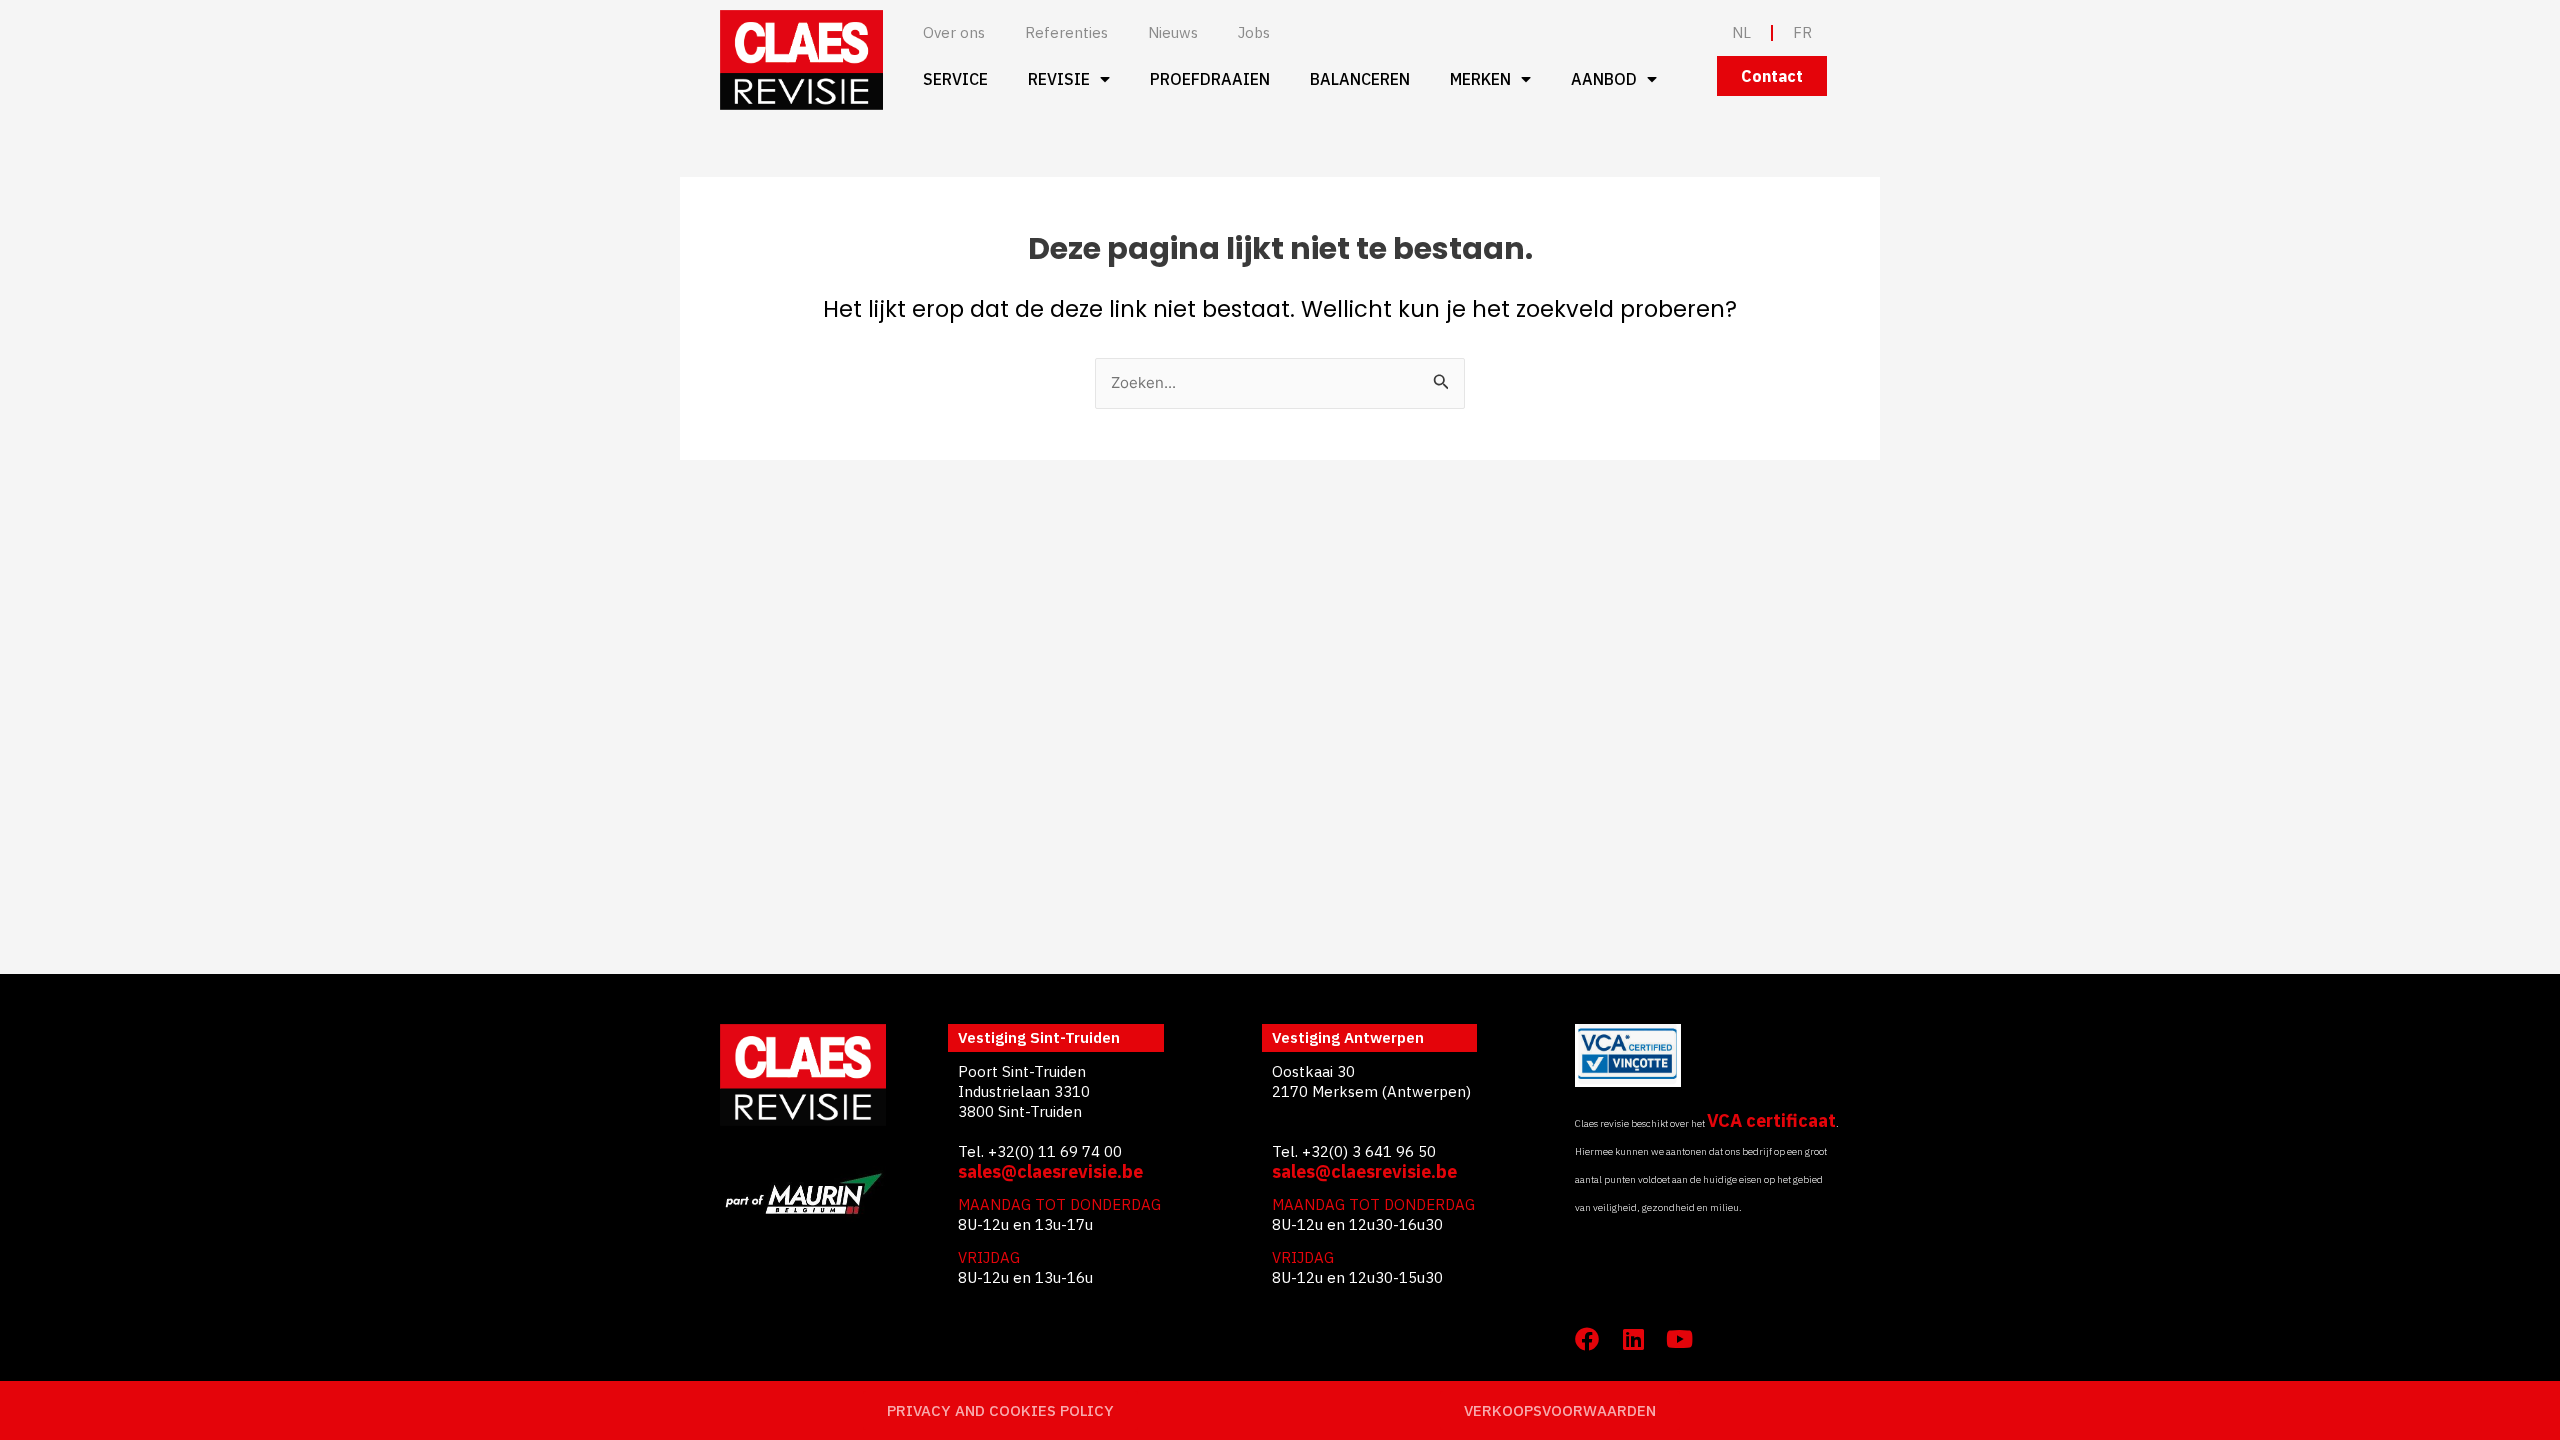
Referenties (1066, 32)
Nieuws (1173, 32)
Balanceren (1360, 79)
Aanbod (1604, 79)
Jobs (1254, 32)
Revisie (1059, 79)
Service (955, 79)
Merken (1480, 79)
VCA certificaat (1771, 1120)
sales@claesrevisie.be (1050, 1171)
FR (1802, 32)
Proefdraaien (1210, 79)
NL (1741, 32)
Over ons (954, 32)
